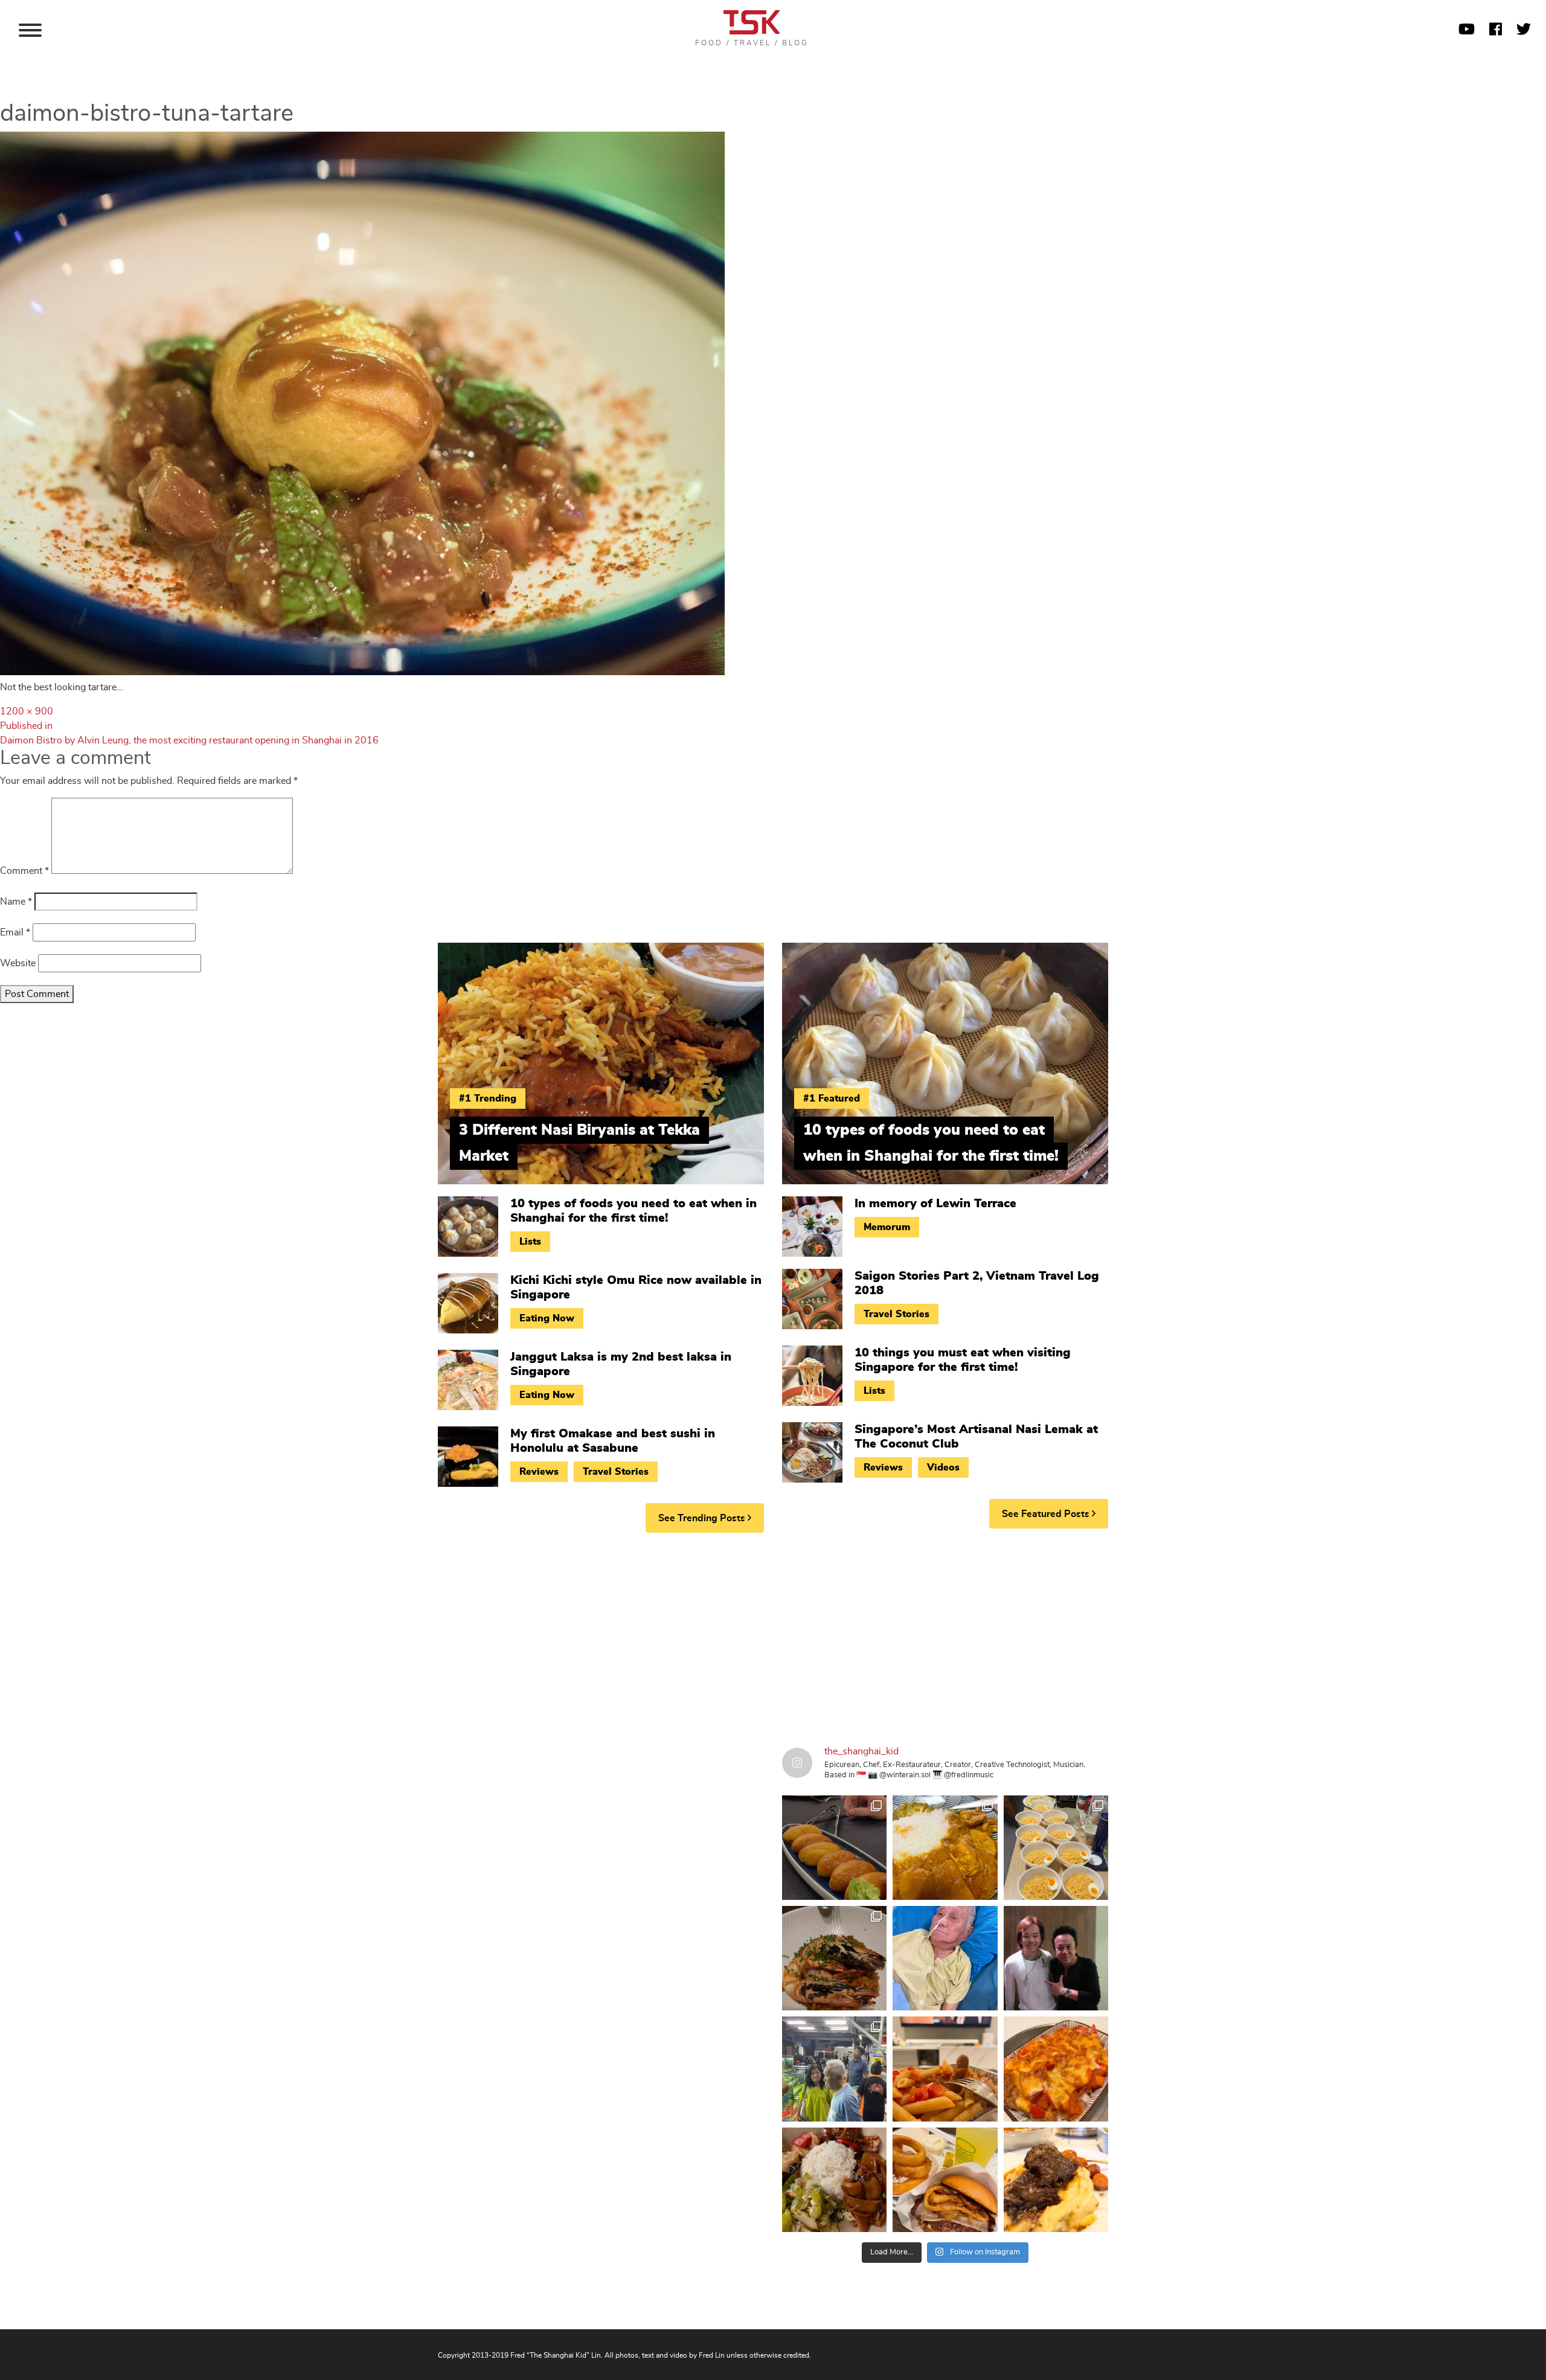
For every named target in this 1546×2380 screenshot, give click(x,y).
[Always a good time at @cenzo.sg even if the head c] (834, 1958)
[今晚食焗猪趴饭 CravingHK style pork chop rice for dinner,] (1056, 2069)
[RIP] (1056, 1958)
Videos (943, 1467)
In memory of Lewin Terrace (935, 1204)
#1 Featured (832, 1099)
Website (18, 963)
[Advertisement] (773, 1635)
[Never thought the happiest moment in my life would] (945, 1958)
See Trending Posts (703, 1518)
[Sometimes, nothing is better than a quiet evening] (945, 2069)
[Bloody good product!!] (945, 2180)
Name (16, 902)
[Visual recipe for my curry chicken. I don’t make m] (945, 1848)
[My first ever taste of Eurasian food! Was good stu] (834, 1848)
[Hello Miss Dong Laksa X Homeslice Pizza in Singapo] (1056, 1848)
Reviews (539, 1472)
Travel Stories (616, 1472)
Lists (530, 1242)
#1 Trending (488, 1099)
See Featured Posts (1047, 1514)
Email (15, 932)
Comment (24, 871)
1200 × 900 (27, 711)
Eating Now (547, 1318)
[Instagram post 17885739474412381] (834, 2069)
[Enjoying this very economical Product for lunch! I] (834, 2180)
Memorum (887, 1227)
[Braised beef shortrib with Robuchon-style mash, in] (1056, 2180)
